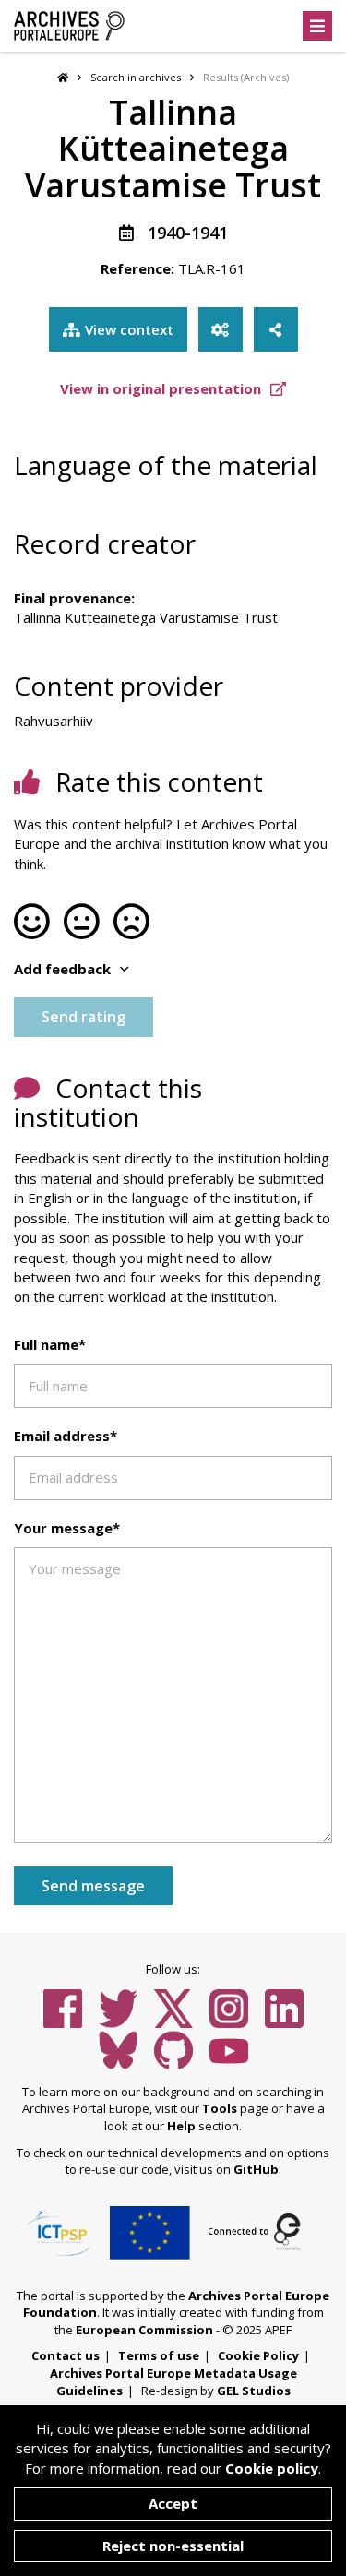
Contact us (66, 2355)
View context (129, 329)
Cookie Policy (258, 2355)
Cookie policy (272, 2468)
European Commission (144, 2330)
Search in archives (136, 77)
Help (181, 2126)
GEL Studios (254, 2391)
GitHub (256, 2169)
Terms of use (159, 2355)
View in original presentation (162, 388)
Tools (220, 2108)
